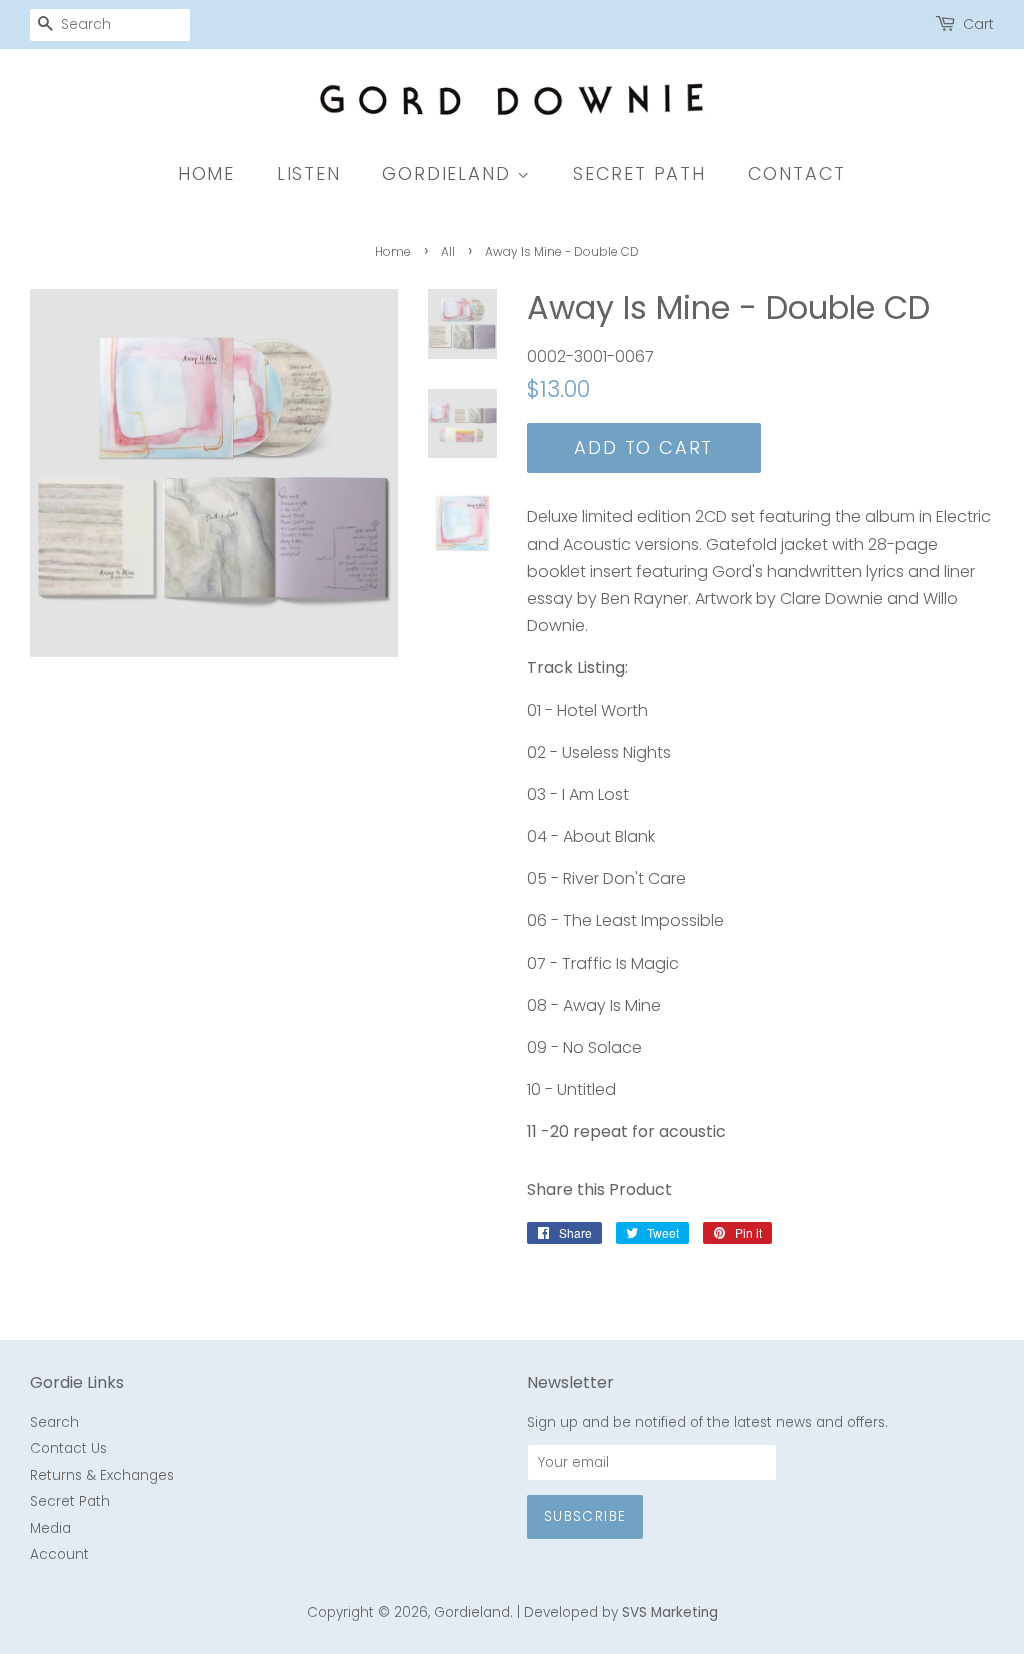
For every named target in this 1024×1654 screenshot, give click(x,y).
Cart (978, 24)
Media (50, 1528)
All (448, 251)
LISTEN (309, 173)
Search (54, 1422)
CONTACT (797, 173)
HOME (206, 173)
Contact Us (68, 1448)
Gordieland (472, 1612)
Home (393, 251)
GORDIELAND (449, 173)
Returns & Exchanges (102, 1475)
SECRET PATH (639, 173)
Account (59, 1554)
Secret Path (70, 1501)
